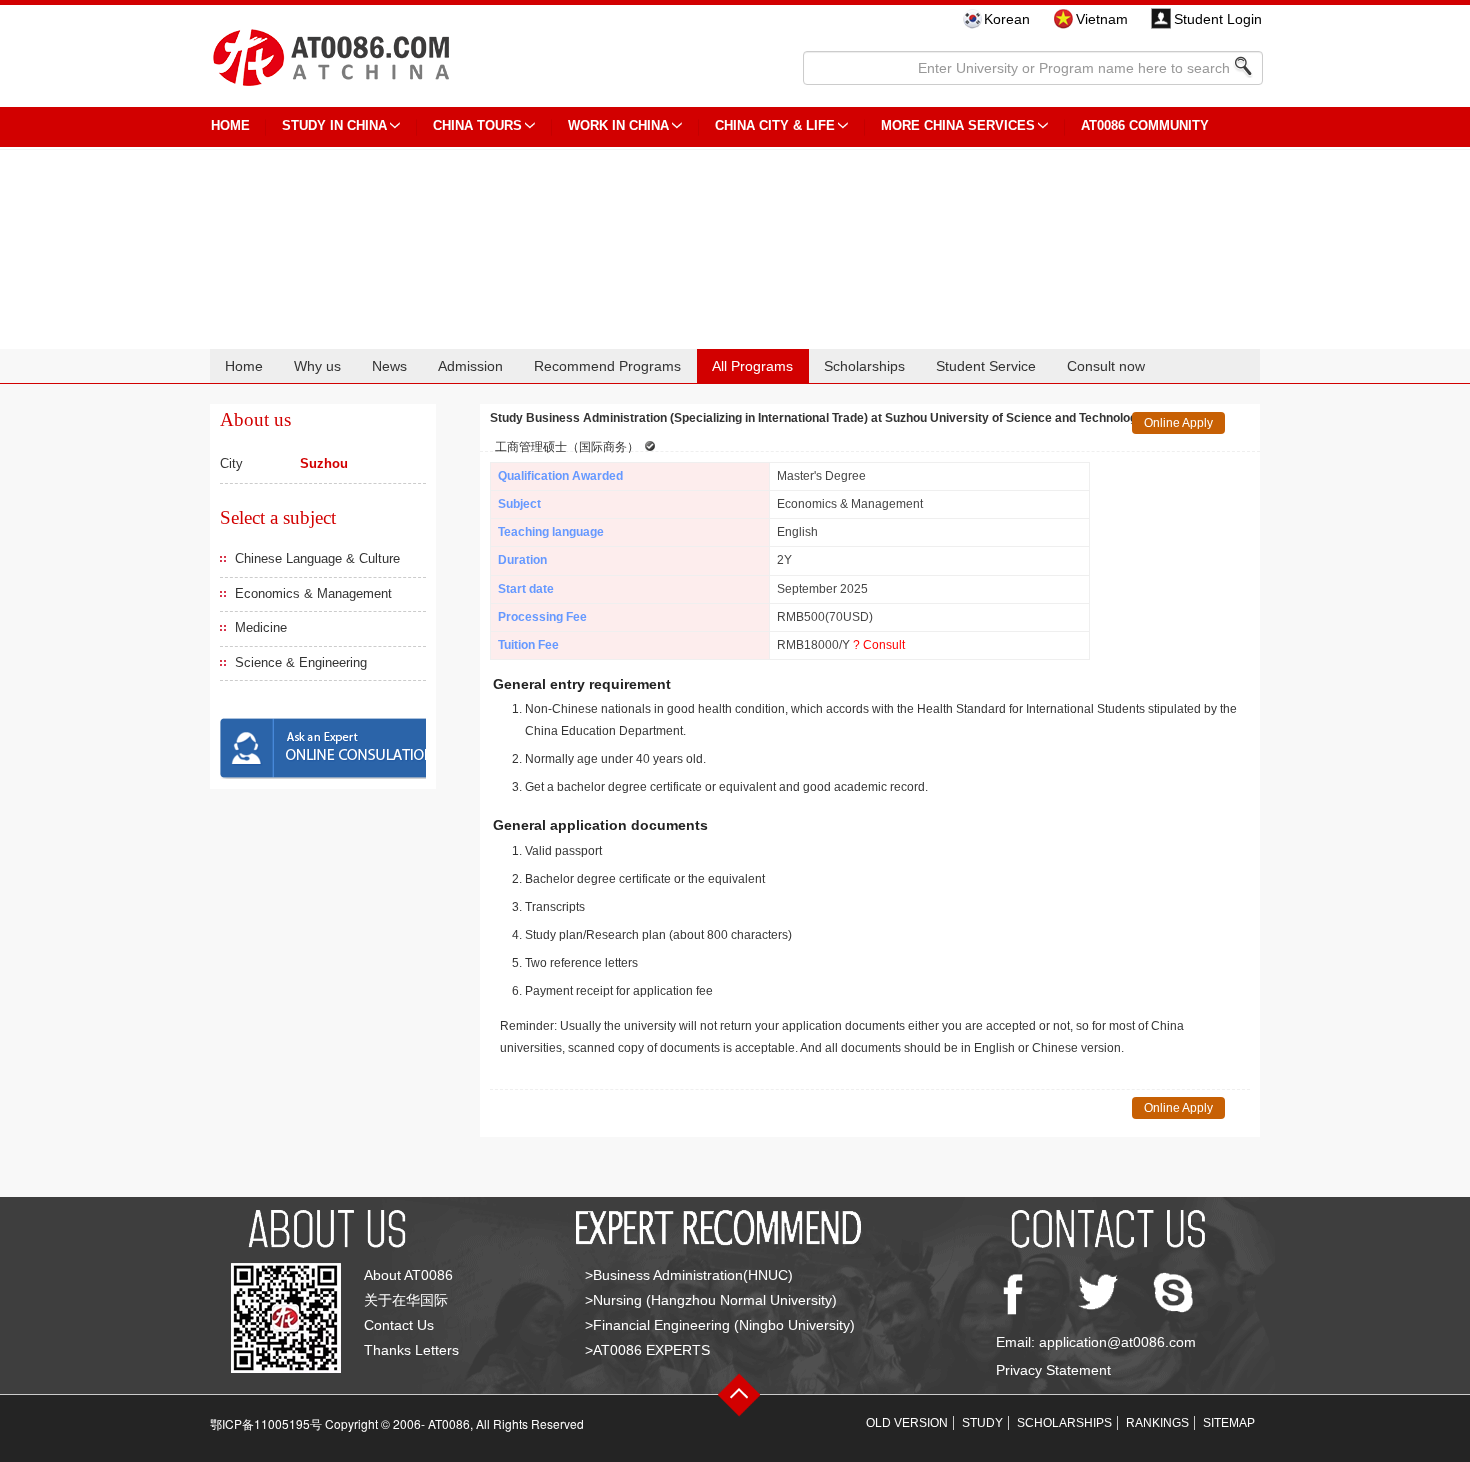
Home (244, 366)
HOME (230, 125)
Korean (1007, 19)
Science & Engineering (301, 662)
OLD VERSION (907, 1423)
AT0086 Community (1145, 125)
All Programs (752, 366)
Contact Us (399, 1325)
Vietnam (1102, 19)
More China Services (958, 125)
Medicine (261, 627)
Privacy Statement (1053, 1370)
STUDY (982, 1423)
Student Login (1218, 19)
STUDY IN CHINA (334, 125)
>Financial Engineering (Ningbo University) (720, 1325)
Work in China (618, 125)
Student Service (986, 366)
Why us (317, 366)
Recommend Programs (607, 366)
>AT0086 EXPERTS (647, 1350)
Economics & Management (313, 593)
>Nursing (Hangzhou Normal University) (711, 1300)
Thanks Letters (411, 1350)
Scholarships (864, 366)
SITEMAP (1229, 1423)
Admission (470, 366)
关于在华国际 (406, 1300)
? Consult (879, 645)
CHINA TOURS (477, 125)
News (389, 366)
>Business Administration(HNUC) (689, 1275)
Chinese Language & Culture (317, 558)
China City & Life (775, 125)
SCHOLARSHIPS (1064, 1423)
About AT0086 (408, 1275)
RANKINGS (1157, 1423)
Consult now (1106, 366)
